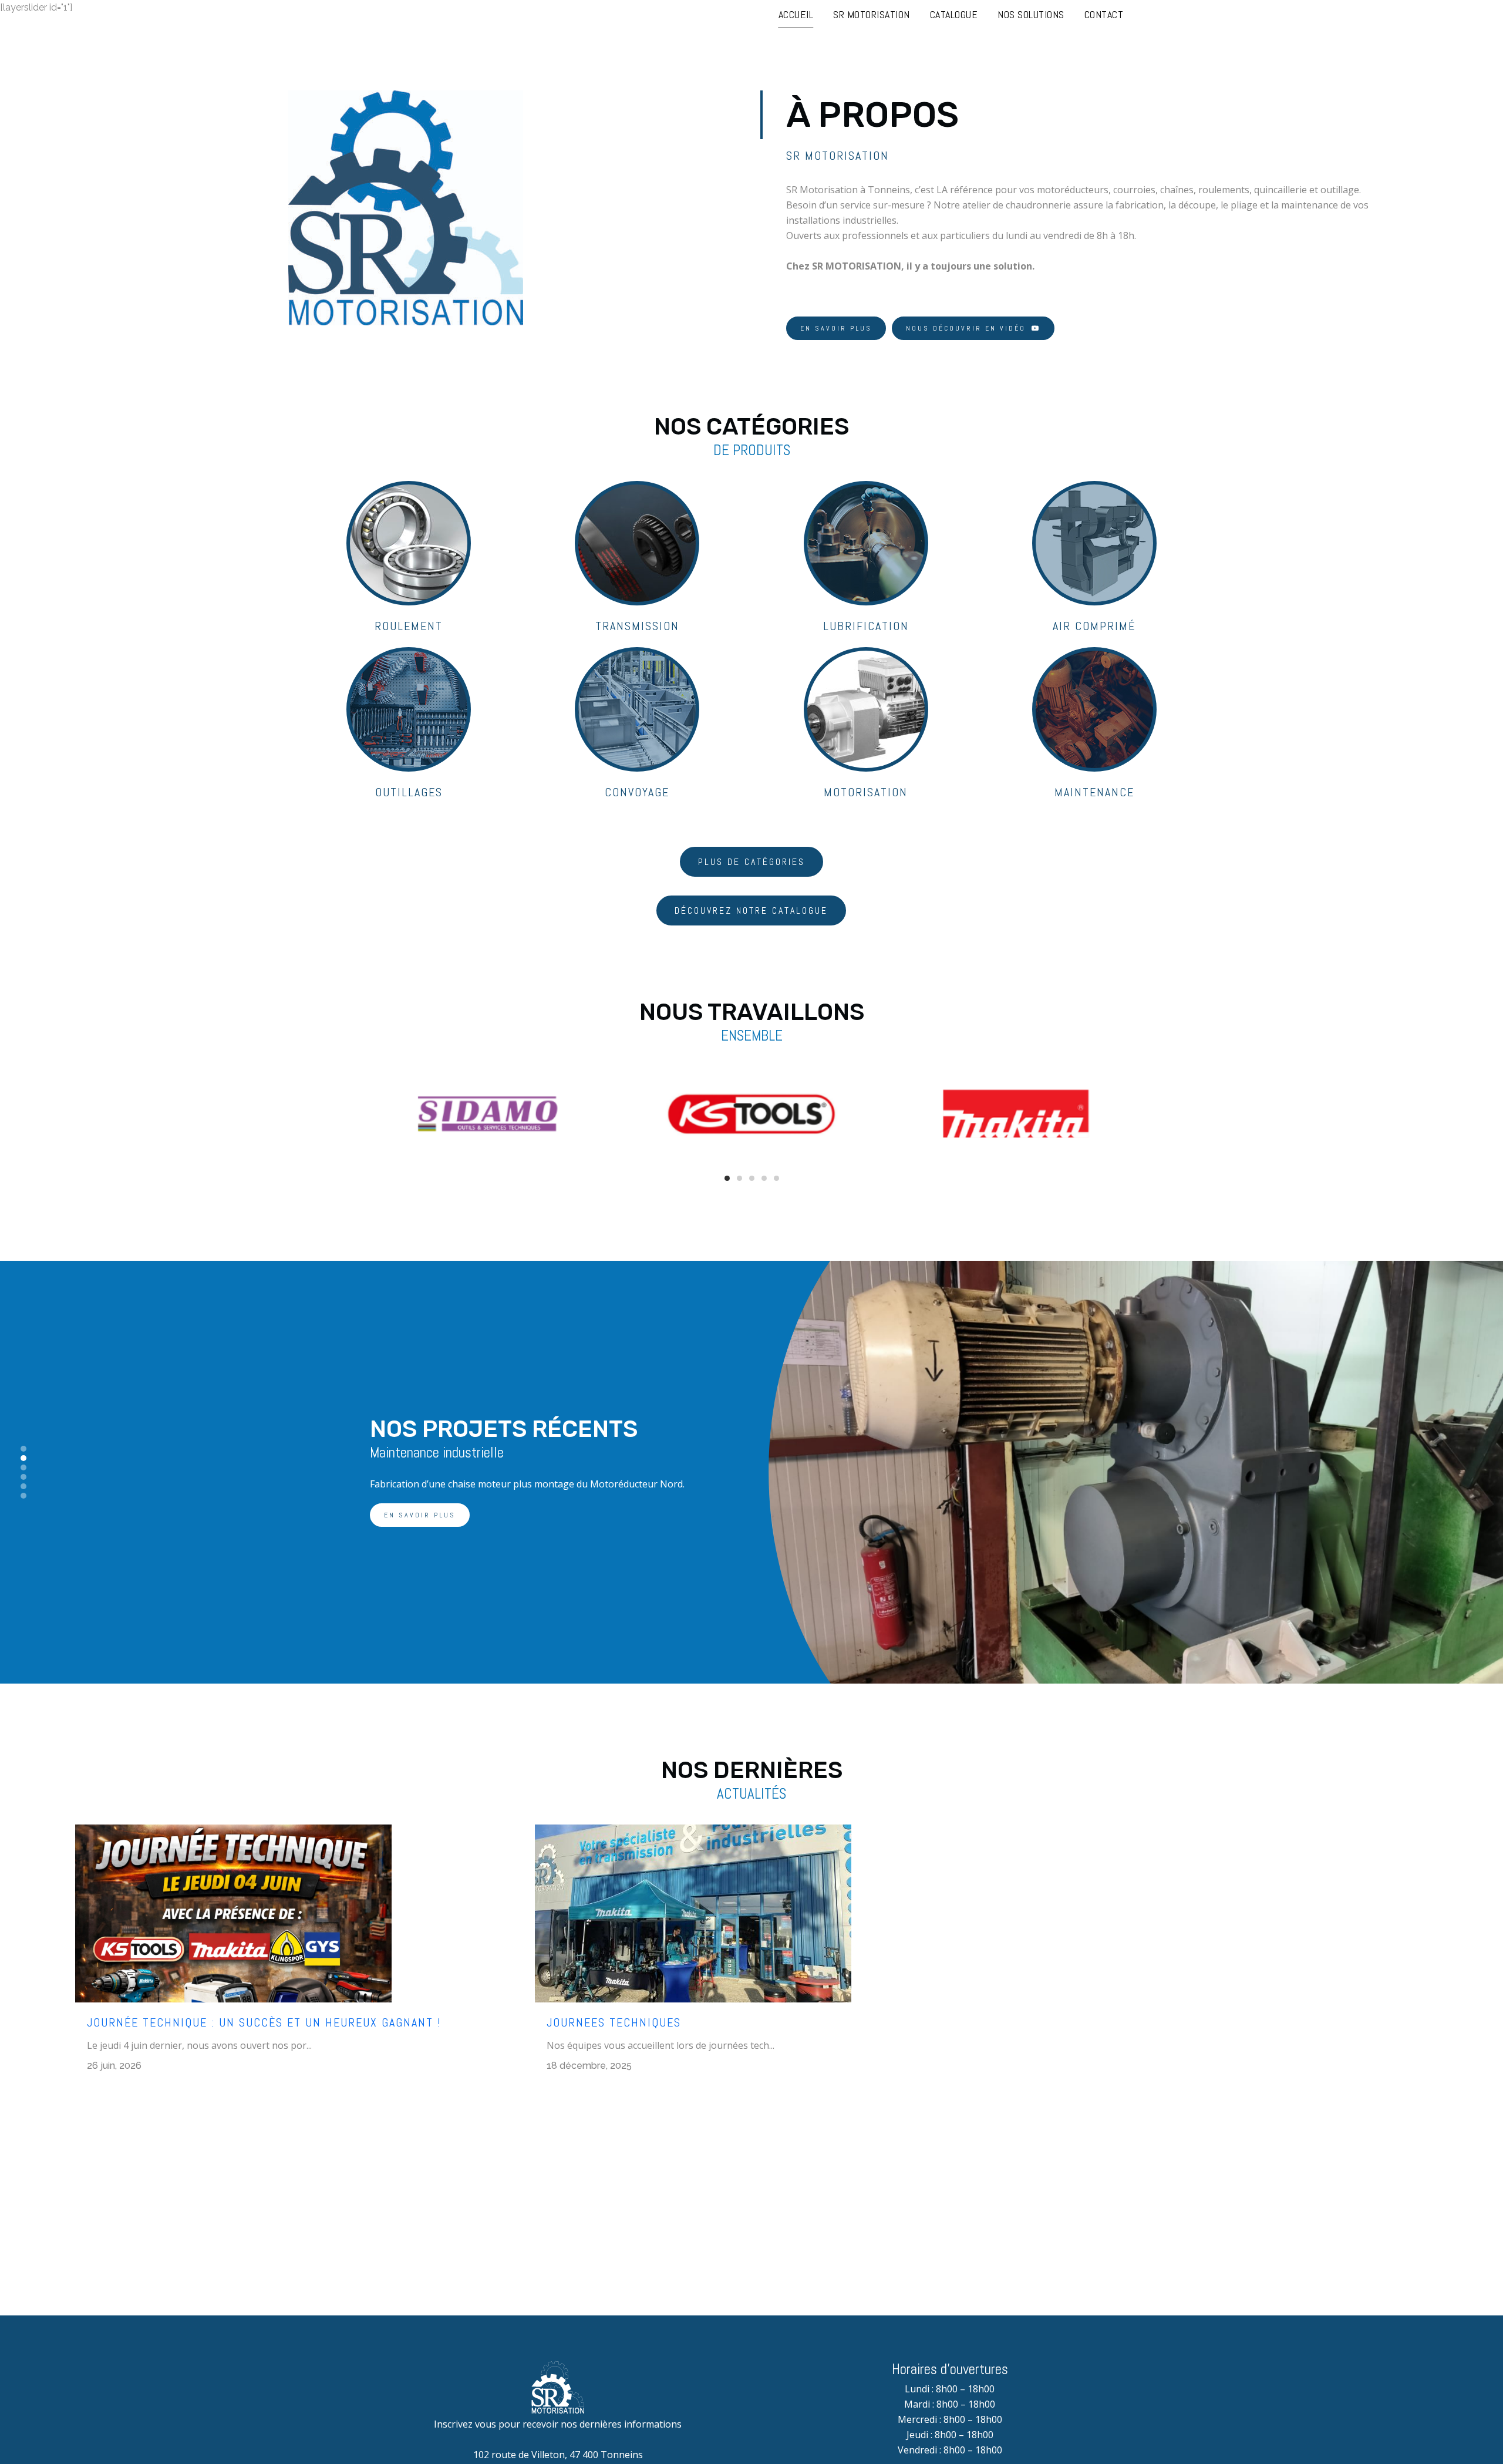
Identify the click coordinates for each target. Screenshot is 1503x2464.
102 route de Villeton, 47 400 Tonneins (558, 2455)
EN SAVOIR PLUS (836, 328)
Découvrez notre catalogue (751, 910)
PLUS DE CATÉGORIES (751, 862)
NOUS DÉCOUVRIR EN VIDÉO (966, 328)
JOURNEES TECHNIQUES (614, 2022)
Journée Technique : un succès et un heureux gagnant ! (264, 2022)
